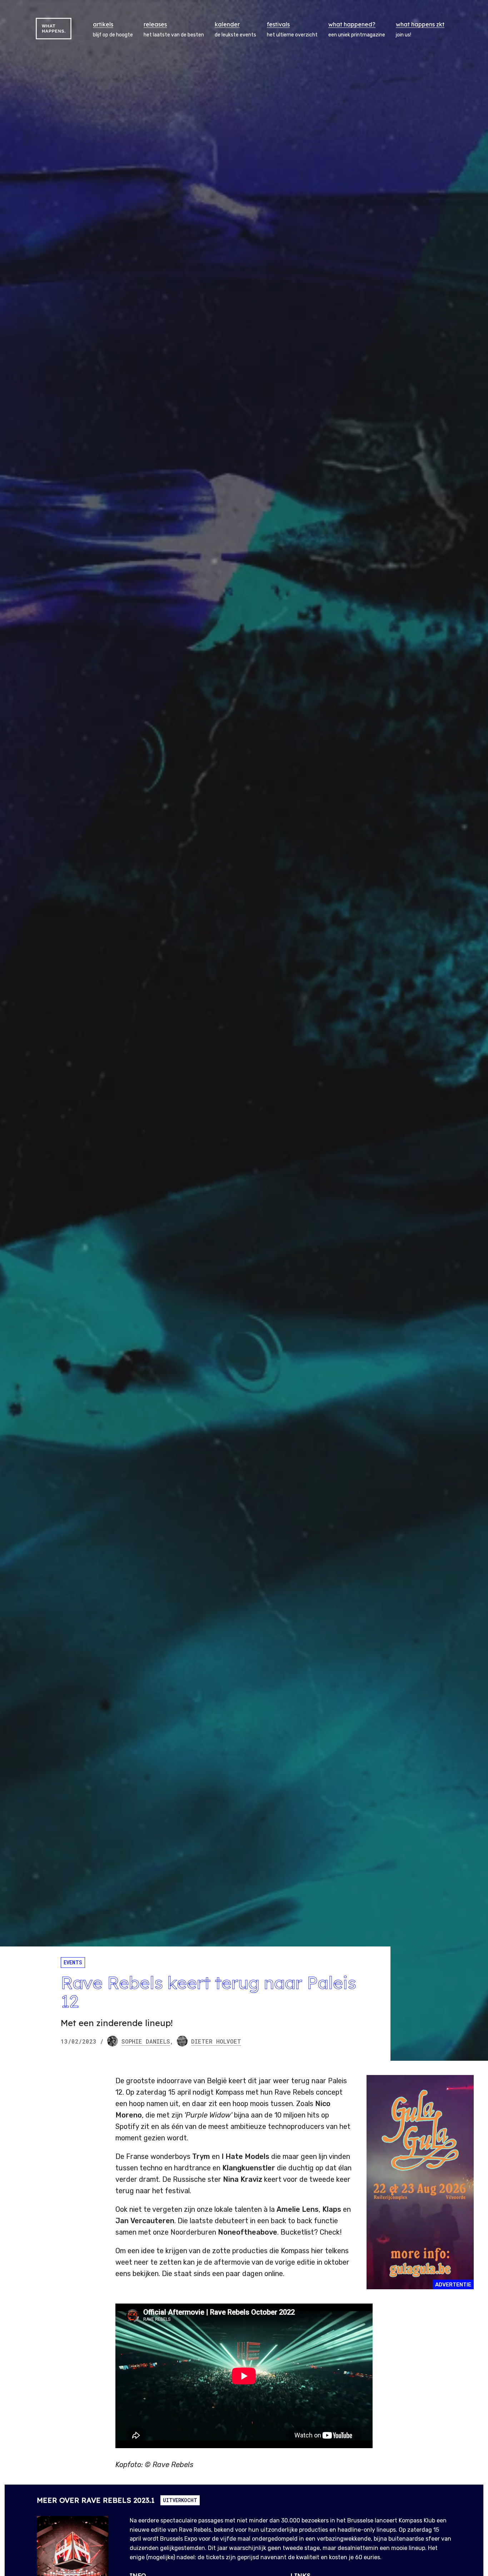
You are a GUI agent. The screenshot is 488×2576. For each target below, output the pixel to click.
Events (73, 1962)
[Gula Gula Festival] (420, 2182)
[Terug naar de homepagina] (54, 29)
